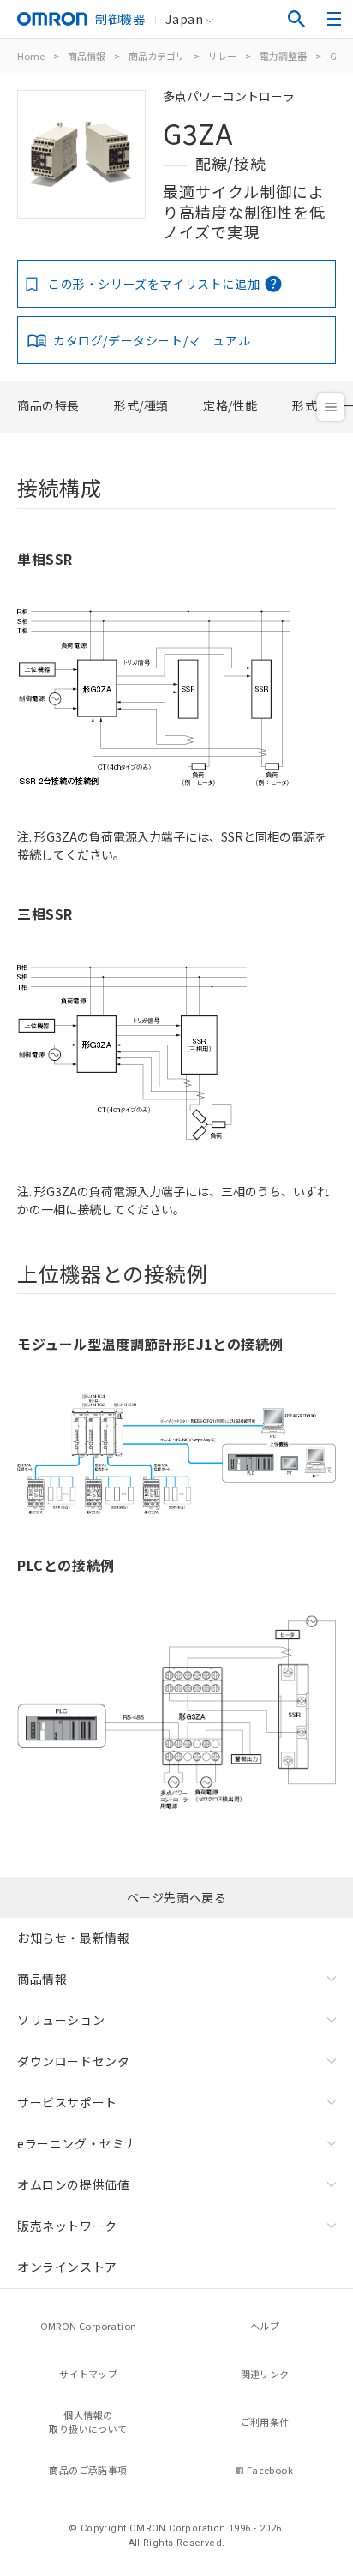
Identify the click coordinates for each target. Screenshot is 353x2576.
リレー (222, 56)
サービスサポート (67, 2102)
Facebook (270, 2470)
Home (31, 56)
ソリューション (61, 2020)
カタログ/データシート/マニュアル (152, 340)
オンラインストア (67, 2267)
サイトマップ (88, 2374)
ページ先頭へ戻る (177, 1897)
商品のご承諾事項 (88, 2470)
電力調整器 (283, 56)
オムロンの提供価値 (73, 2184)
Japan (184, 19)
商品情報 (87, 56)
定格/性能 (230, 405)
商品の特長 (48, 405)
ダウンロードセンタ (73, 2061)
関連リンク (265, 2374)
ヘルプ (265, 2326)
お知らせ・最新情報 (73, 1938)
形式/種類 (141, 405)
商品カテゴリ (157, 56)
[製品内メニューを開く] (331, 407)
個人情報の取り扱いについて (88, 2422)
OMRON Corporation (89, 2326)
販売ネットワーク (67, 2226)
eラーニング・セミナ (77, 2143)
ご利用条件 (265, 2422)
